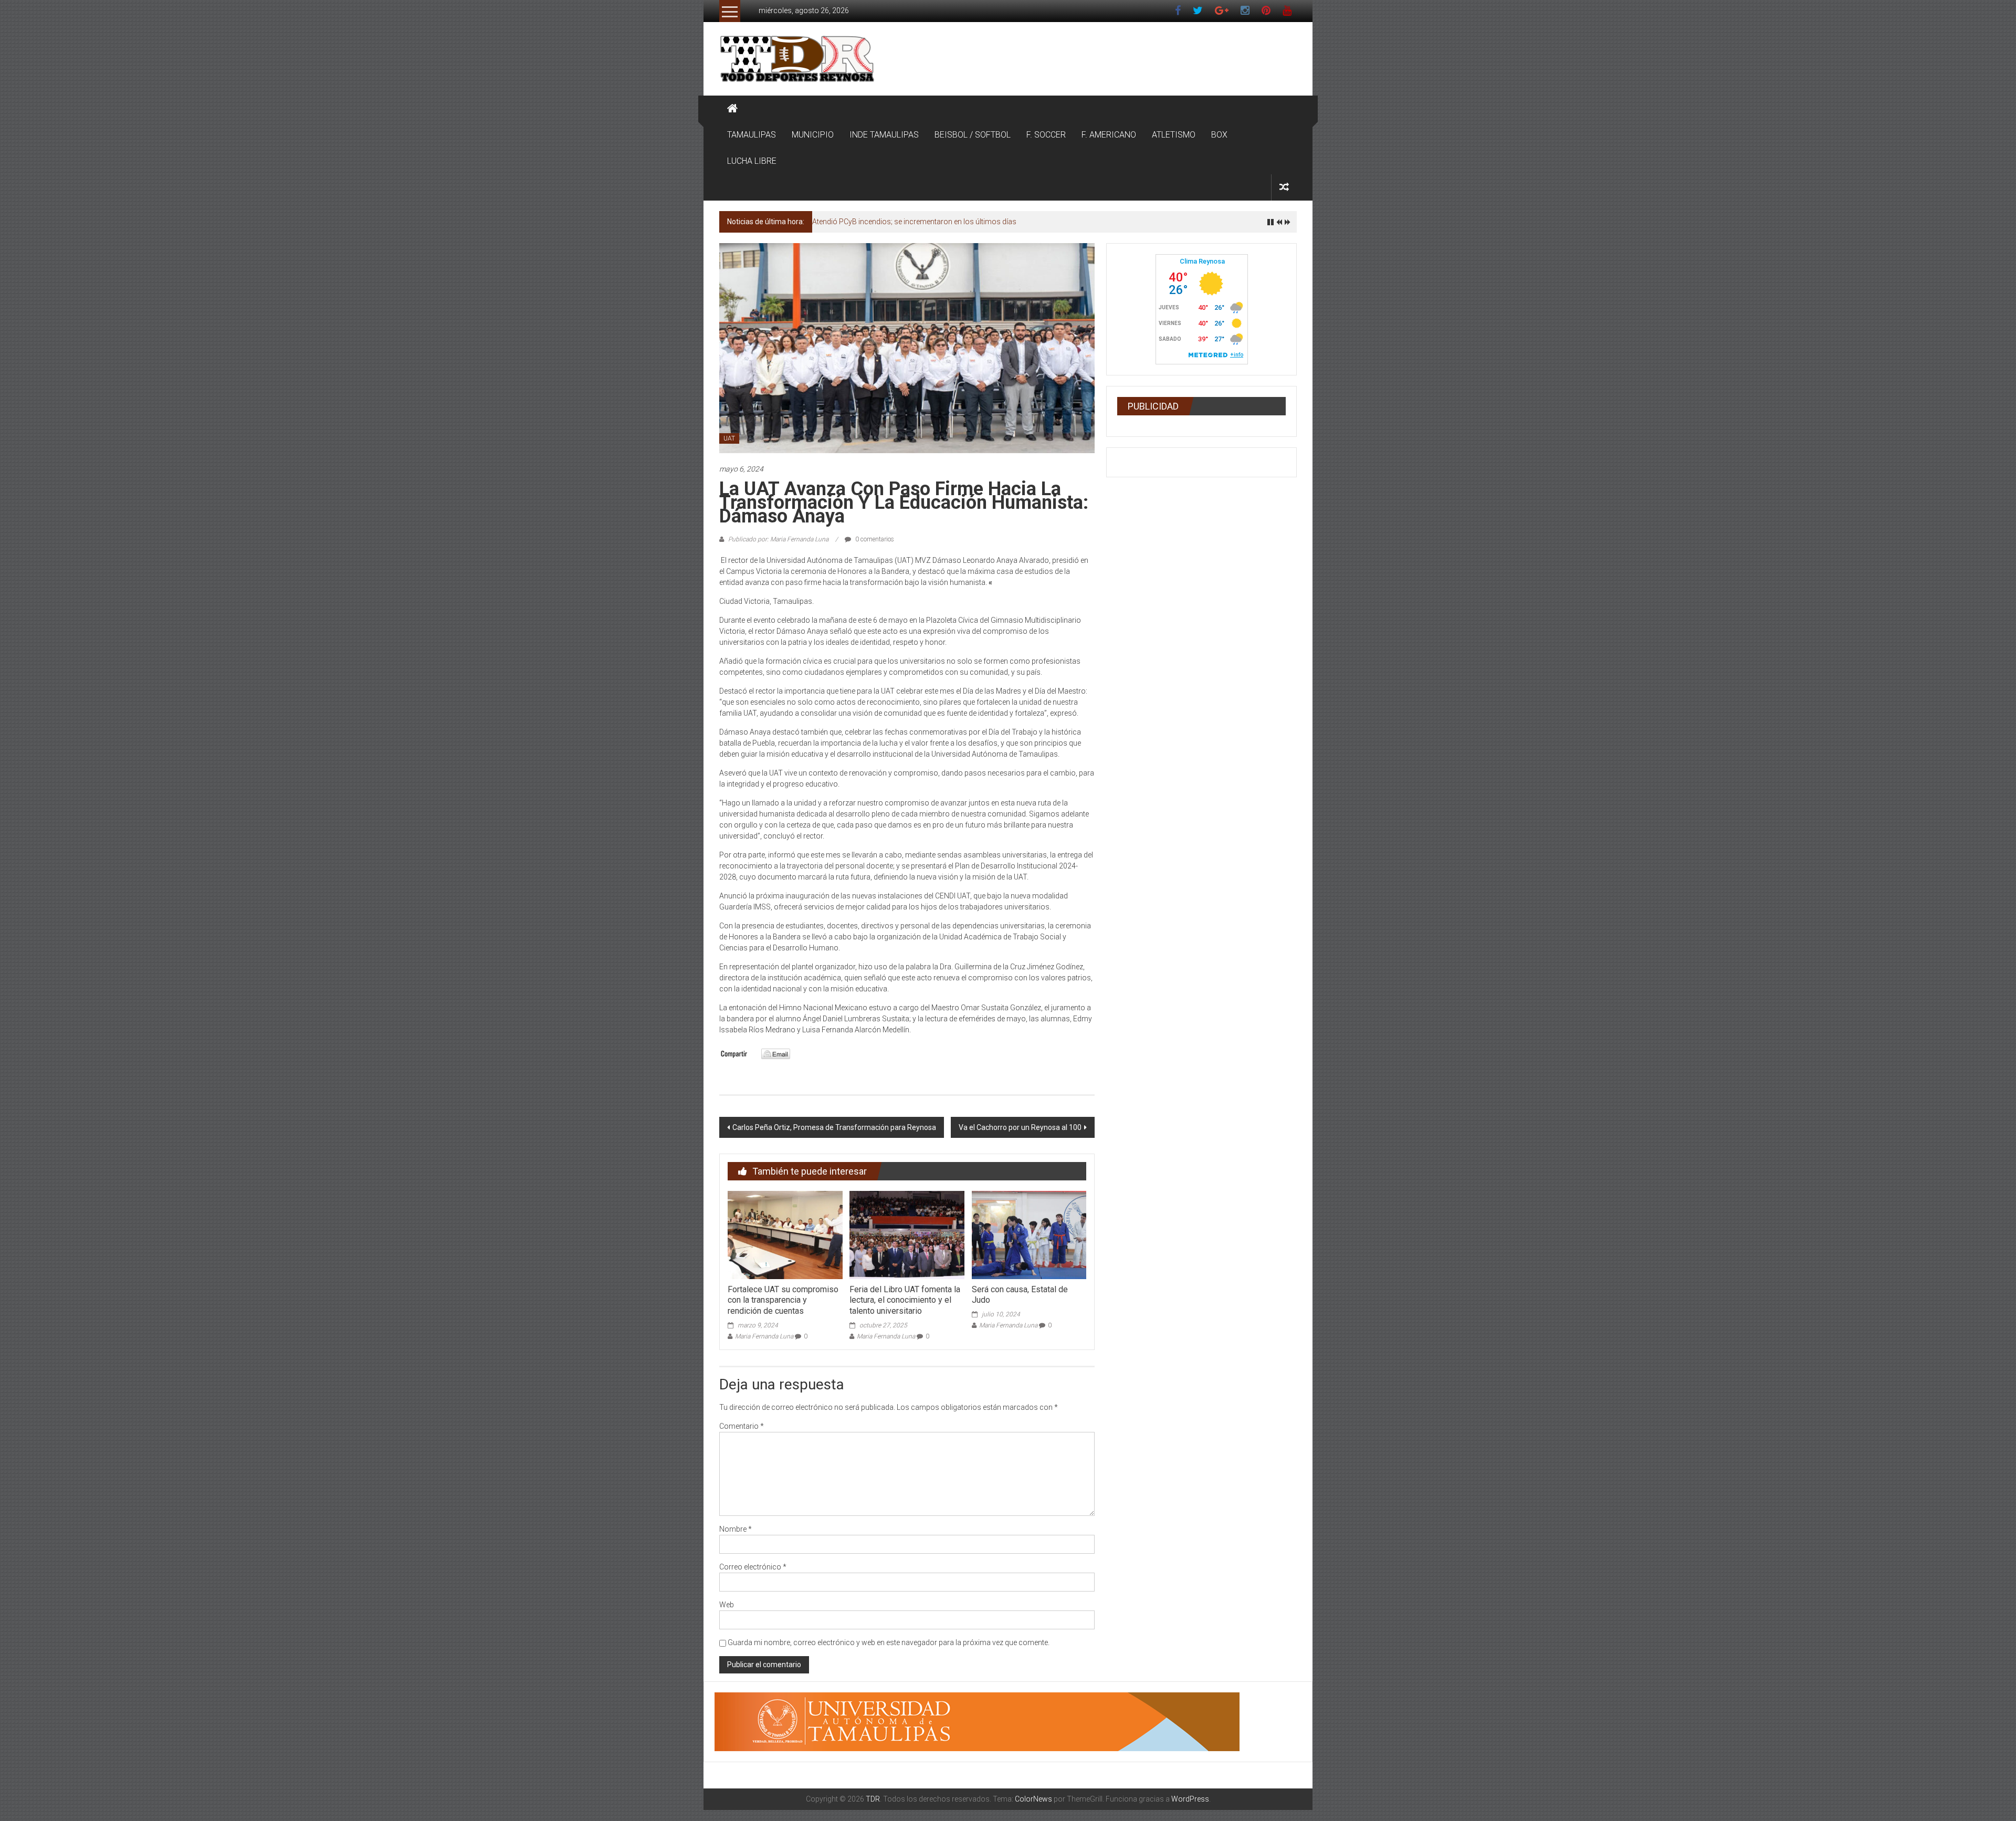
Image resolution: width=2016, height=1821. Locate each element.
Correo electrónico (753, 1567)
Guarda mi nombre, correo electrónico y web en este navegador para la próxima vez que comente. (889, 1642)
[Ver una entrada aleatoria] (1284, 187)
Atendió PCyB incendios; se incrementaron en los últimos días (914, 222)
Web (727, 1605)
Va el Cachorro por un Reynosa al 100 (1020, 1127)
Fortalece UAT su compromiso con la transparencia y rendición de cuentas (783, 1300)
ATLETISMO (1174, 135)
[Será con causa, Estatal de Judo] (1029, 1234)
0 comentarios (874, 539)
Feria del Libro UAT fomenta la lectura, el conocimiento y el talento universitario (905, 1300)
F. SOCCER (1046, 135)
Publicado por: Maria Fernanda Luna (778, 539)
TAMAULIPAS (752, 135)
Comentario (742, 1426)
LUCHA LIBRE (752, 161)
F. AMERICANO (1109, 135)
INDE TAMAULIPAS (884, 135)
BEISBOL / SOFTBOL (973, 135)
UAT (729, 438)
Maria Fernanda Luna (764, 1336)
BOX (1219, 135)
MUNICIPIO (813, 135)
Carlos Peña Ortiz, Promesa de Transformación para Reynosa (834, 1127)
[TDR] (732, 109)
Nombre (736, 1529)
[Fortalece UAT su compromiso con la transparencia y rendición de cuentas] (785, 1234)
